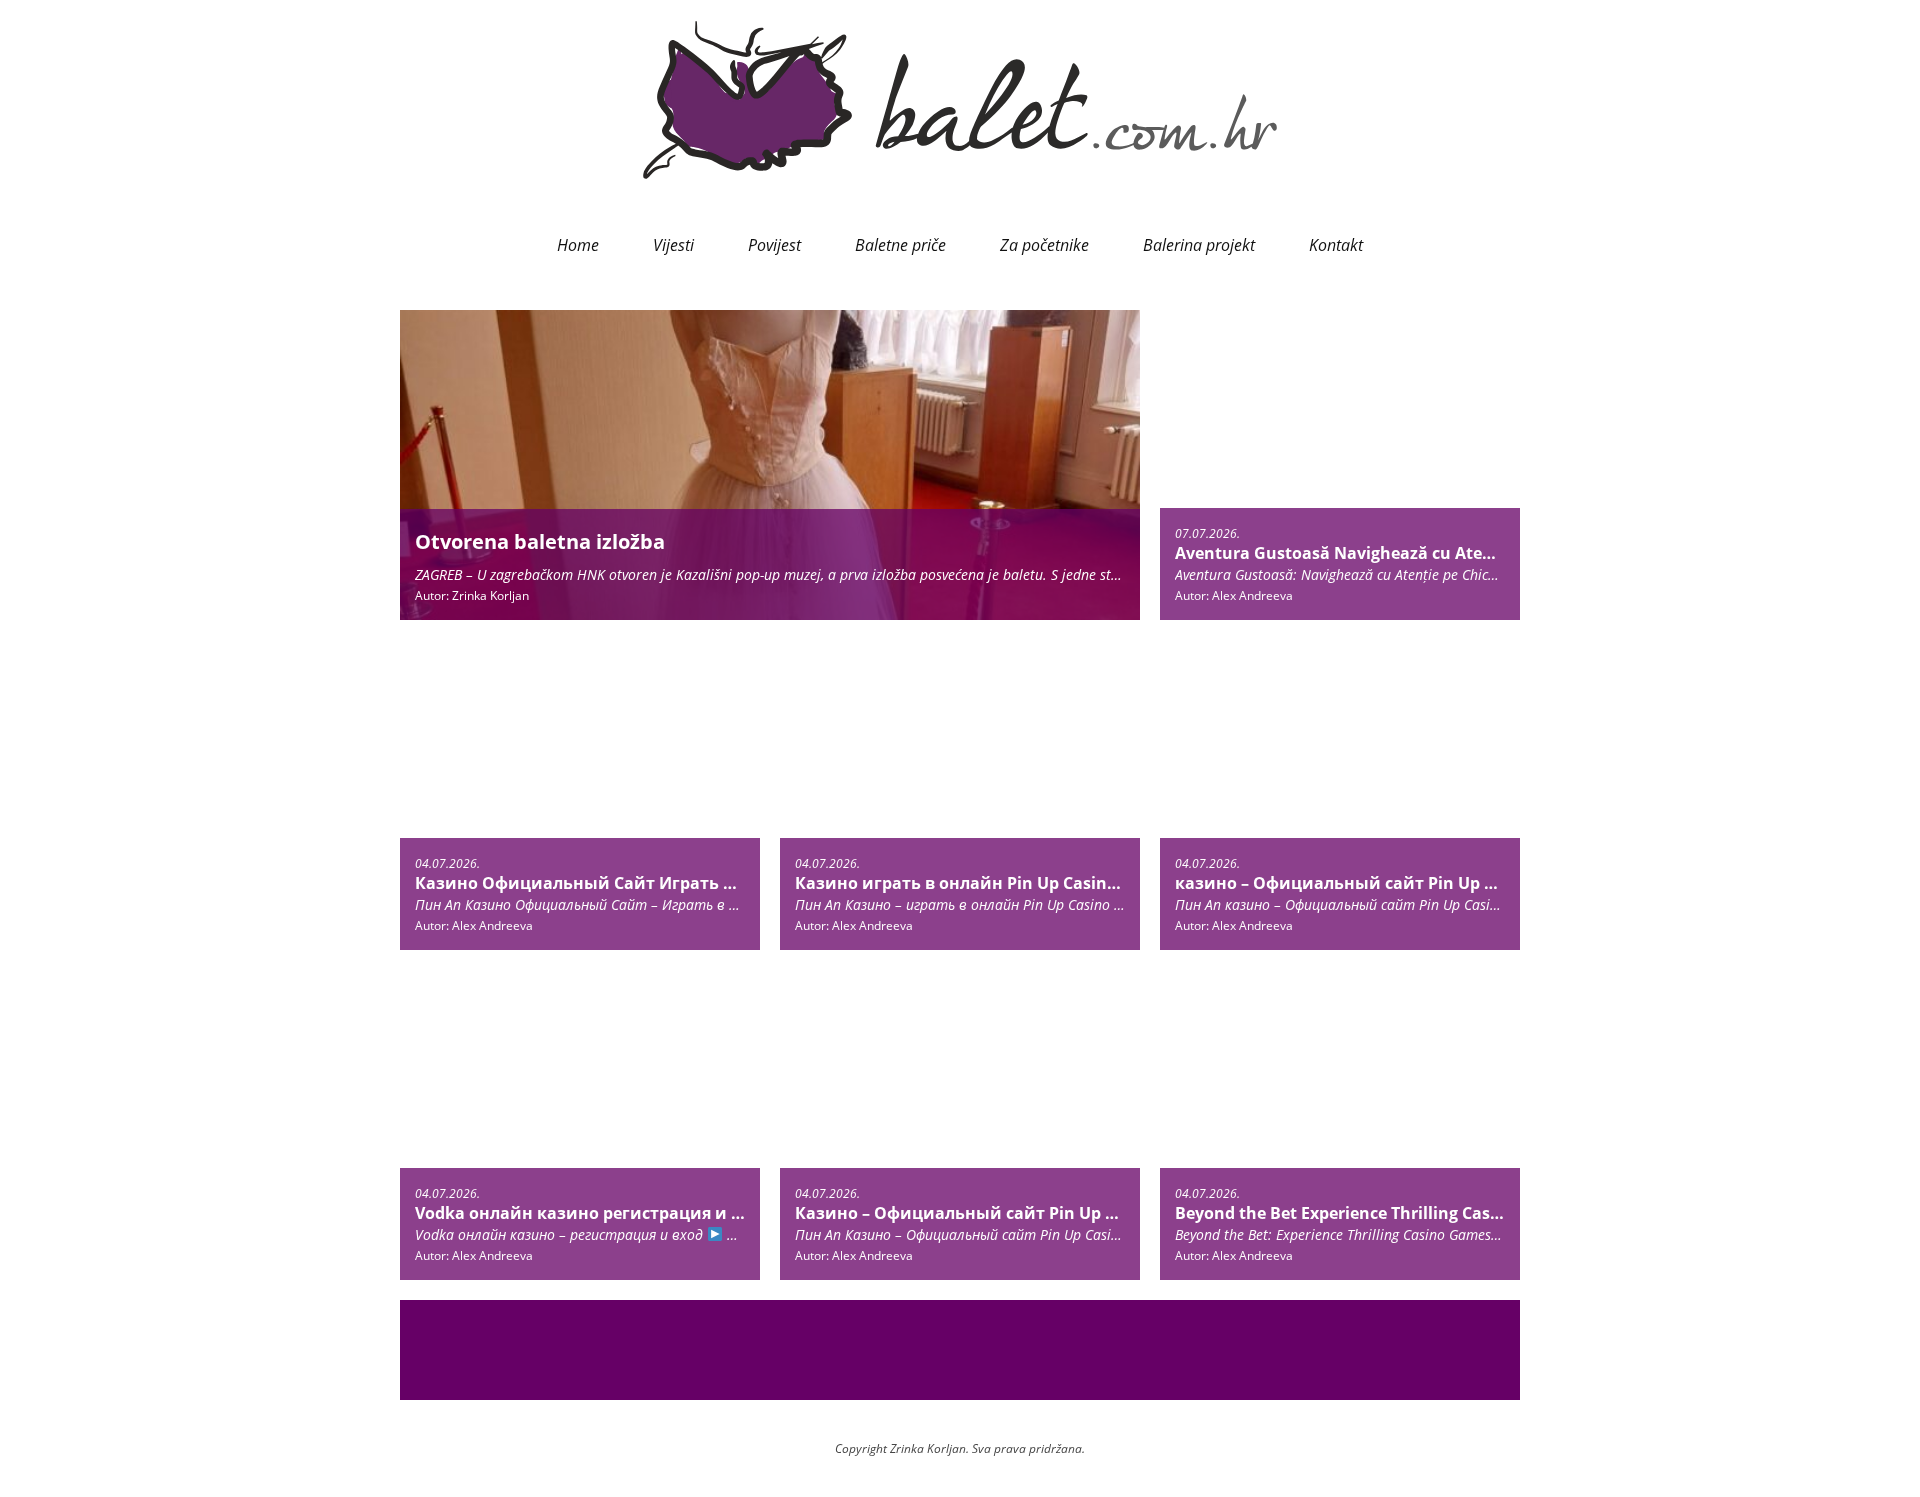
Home (578, 245)
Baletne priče (900, 245)
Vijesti (673, 245)
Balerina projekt (1199, 245)
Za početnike (1044, 245)
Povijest (774, 245)
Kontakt (1336, 245)
